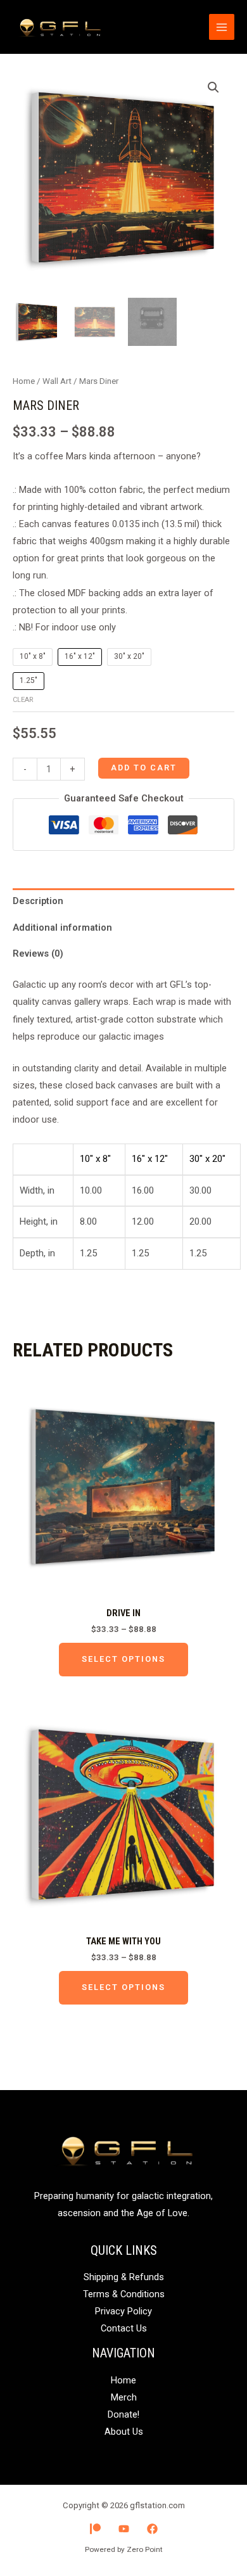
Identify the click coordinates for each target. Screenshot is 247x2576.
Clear (23, 700)
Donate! (123, 2414)
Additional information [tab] (62, 928)
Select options (123, 1659)
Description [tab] (38, 901)
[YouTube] (124, 2529)
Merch (124, 2397)
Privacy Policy (123, 2311)
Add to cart (144, 768)
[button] (213, 87)
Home (24, 381)
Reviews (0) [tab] (38, 953)
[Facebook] (152, 2529)
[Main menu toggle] (222, 27)
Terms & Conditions (124, 2294)
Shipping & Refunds (124, 2277)
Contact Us (124, 2328)
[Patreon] (95, 2529)
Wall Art (57, 381)
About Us (124, 2432)
